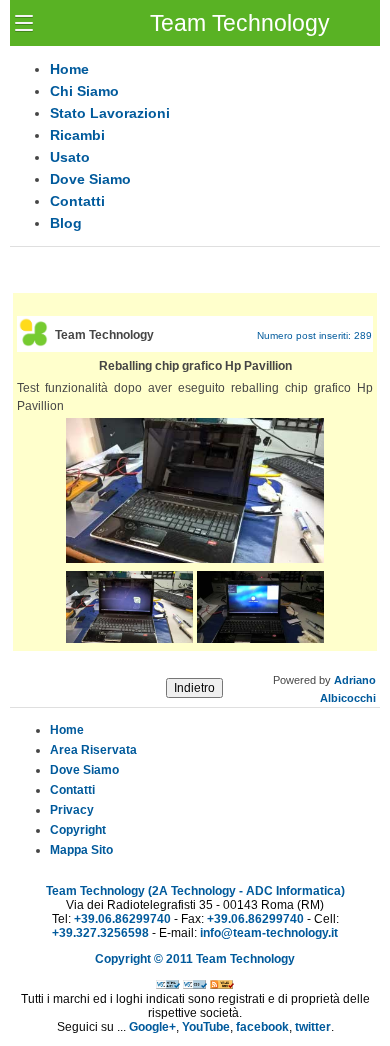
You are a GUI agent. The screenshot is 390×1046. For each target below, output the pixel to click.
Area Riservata (93, 750)
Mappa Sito (81, 850)
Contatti (77, 201)
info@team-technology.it (269, 933)
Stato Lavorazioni (110, 113)
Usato (70, 157)
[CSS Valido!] (195, 985)
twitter (313, 1027)
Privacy (72, 810)
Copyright (78, 830)
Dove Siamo (90, 179)
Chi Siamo (84, 91)
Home (69, 69)
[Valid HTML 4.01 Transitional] (168, 985)
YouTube (206, 1027)
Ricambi (77, 135)
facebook (262, 1027)
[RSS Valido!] (222, 985)
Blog (66, 223)
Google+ (152, 1027)
